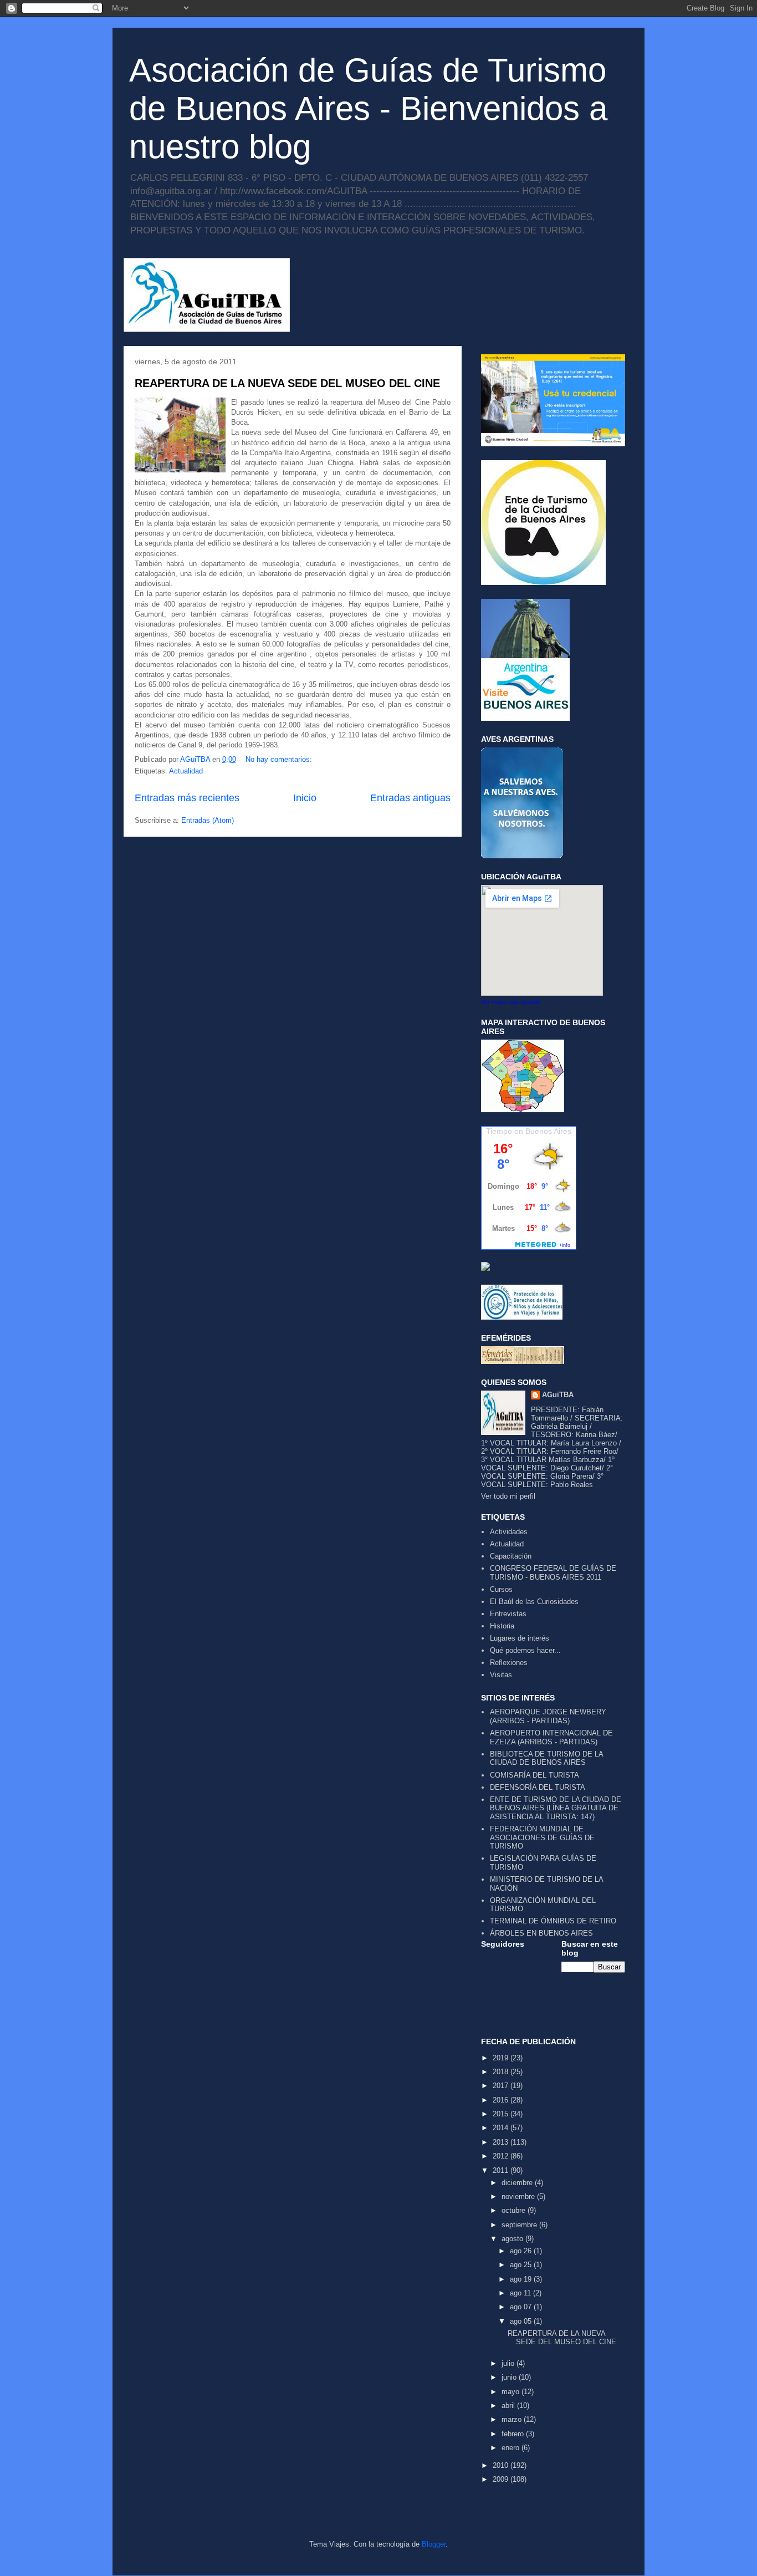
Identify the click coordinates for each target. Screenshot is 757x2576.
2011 (502, 2170)
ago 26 (522, 2251)
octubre (515, 2210)
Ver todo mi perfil (508, 1496)
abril (509, 2406)
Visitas (501, 1675)
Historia (502, 1626)
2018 (502, 2072)
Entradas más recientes (187, 798)
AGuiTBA (558, 1395)
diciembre (518, 2183)
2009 (502, 2479)
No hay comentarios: (279, 759)
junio (510, 2377)
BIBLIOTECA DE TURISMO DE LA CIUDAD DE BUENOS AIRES (546, 1758)
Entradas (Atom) (208, 820)
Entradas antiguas (410, 798)
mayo (512, 2392)
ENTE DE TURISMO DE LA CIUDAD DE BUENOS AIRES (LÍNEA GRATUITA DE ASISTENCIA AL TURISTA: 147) (556, 1808)
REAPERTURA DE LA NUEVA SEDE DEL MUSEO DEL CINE (287, 383)
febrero (514, 2434)
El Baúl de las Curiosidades (534, 1602)
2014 (502, 2128)
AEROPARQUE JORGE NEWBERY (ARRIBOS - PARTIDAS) (548, 1716)
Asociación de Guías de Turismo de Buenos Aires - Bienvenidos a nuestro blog (368, 108)
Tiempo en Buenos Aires (529, 1131)
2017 (502, 2086)
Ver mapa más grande (511, 1002)
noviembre (519, 2196)
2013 (502, 2142)
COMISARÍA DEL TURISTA (534, 1775)
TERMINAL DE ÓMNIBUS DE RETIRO (553, 1921)
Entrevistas (508, 1614)
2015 (502, 2114)
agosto (513, 2239)
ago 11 (521, 2293)
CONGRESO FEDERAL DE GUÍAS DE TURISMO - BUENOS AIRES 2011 (553, 1573)
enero (512, 2448)
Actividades (509, 1532)
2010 (502, 2465)
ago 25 (522, 2265)
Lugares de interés (520, 1638)
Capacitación (511, 1556)
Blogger (434, 2544)
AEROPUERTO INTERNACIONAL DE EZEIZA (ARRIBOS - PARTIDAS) (551, 1737)
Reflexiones (509, 1663)
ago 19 (522, 2279)
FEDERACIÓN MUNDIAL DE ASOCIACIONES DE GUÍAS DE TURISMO (542, 1837)
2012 (502, 2156)
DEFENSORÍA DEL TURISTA (538, 1787)
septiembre (520, 2225)
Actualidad (186, 771)
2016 (502, 2100)
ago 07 (522, 2307)
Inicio (305, 798)
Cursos (501, 1589)
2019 (502, 2058)
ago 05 (522, 2321)
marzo (513, 2419)
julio (509, 2363)
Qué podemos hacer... (525, 1650)
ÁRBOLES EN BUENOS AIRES (541, 1933)
